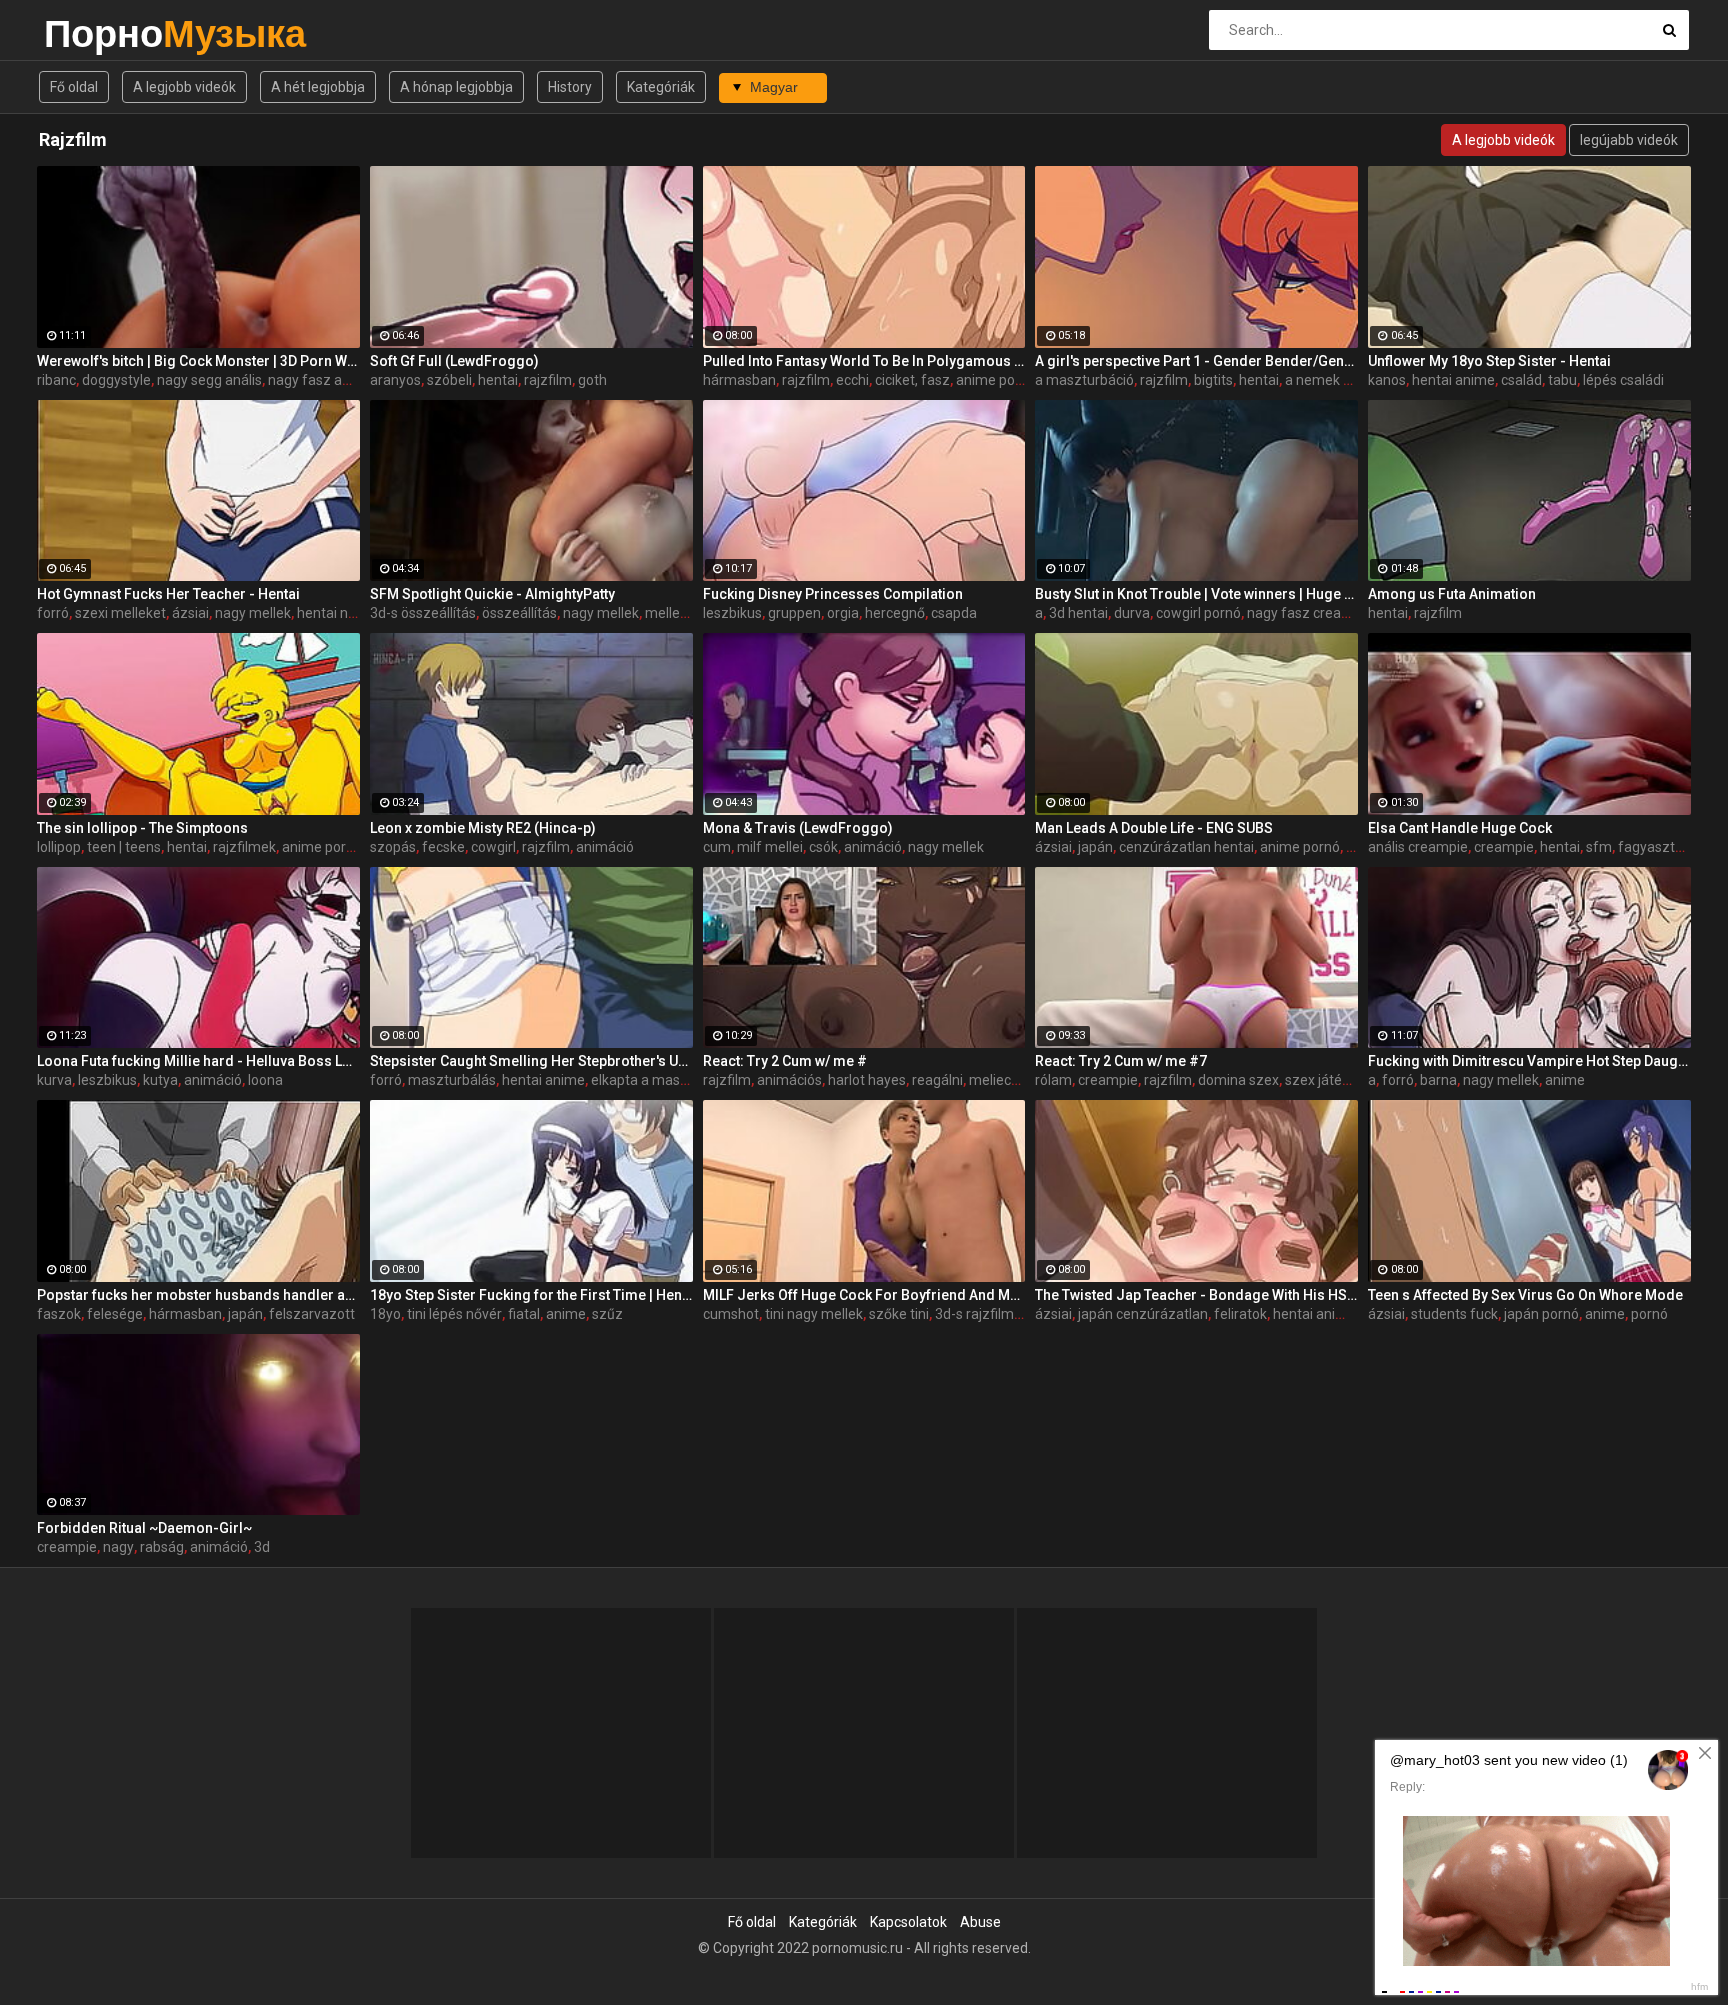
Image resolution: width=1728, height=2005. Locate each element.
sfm (1599, 847)
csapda (954, 613)
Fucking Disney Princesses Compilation (833, 594)
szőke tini (899, 1314)
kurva (54, 1080)
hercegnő (895, 613)
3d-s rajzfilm (974, 1314)
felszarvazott (312, 1314)
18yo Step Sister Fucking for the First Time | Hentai (531, 1295)
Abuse (980, 1922)
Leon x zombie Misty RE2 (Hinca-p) (483, 828)
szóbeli (449, 380)
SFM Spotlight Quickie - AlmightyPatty (492, 594)
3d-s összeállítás (423, 613)
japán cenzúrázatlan (1143, 1314)
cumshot (731, 1314)
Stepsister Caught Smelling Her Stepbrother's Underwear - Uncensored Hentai (531, 1061)
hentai (498, 380)
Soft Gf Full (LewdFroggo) (454, 361)
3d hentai (1078, 613)
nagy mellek (253, 613)
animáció (605, 847)
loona (265, 1080)
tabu (1562, 380)
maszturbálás (452, 1080)
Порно (96, 33)
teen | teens (124, 847)
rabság (162, 1547)
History (570, 87)
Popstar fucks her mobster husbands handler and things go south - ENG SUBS (198, 1295)
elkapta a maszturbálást (668, 1080)
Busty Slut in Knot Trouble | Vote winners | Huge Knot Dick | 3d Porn (1196, 594)
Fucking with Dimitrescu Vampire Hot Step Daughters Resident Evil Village (1529, 1061)
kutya (160, 1080)
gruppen (794, 613)
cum (717, 847)
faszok (59, 1314)
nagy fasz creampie (1310, 613)
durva (1132, 613)
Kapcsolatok (908, 1922)
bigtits (1213, 380)
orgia (843, 613)
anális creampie (1418, 847)
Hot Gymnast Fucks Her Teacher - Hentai (168, 594)
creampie (1504, 847)
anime (1565, 1080)
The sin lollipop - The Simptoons (142, 828)
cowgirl (493, 847)
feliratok (1240, 1314)
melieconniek (1011, 1080)
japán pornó (1541, 1314)
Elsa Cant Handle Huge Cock (1460, 828)
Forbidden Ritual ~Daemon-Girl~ (144, 1528)
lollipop (59, 847)
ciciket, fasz (912, 380)
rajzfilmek (244, 847)
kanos (1387, 380)
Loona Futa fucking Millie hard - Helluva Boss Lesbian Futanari (198, 1061)
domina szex (1238, 1080)
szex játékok (1324, 1080)
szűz (607, 1314)
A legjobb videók (184, 87)
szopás (393, 847)
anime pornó (996, 380)
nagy (118, 1547)
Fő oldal (74, 87)
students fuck (1454, 1314)
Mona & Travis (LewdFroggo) (798, 828)
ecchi (852, 380)
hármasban (739, 380)
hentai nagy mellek (356, 613)
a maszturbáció (1084, 380)
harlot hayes (867, 1080)
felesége (115, 1314)
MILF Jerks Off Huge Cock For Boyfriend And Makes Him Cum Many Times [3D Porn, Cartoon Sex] (864, 1295)
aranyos (395, 380)
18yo (385, 1314)
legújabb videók (1629, 140)
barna (1438, 1080)
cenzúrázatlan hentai (1186, 847)
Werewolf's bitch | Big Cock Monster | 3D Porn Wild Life (198, 361)
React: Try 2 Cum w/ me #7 (1121, 1061)
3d (262, 1547)
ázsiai (190, 613)
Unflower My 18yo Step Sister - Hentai (1489, 361)
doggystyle (116, 380)
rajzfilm (548, 380)
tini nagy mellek (814, 1314)
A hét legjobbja (318, 87)
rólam (1053, 1080)
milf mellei (770, 847)
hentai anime (1453, 380)
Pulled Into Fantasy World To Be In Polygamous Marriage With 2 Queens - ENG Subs (864, 361)
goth (592, 380)
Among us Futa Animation (1452, 594)
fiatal (524, 1314)
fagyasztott (1655, 847)
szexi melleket (120, 613)
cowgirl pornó (1198, 613)
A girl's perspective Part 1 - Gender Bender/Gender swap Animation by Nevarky (1196, 361)
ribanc (56, 380)
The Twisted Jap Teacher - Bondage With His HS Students (1196, 1295)
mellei (664, 613)
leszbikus (732, 613)
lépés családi (1623, 380)
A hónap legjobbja (456, 87)
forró (53, 613)
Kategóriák (661, 87)
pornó (1649, 1314)
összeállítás (519, 613)
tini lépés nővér (454, 1314)
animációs (789, 1080)
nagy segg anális (209, 380)
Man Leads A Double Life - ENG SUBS (1154, 828)
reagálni (937, 1080)
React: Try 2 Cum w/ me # (785, 1061)
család (1521, 380)
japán (1095, 847)
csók (823, 847)
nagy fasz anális (319, 380)
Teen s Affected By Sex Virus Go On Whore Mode (1525, 1295)
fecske (443, 847)
